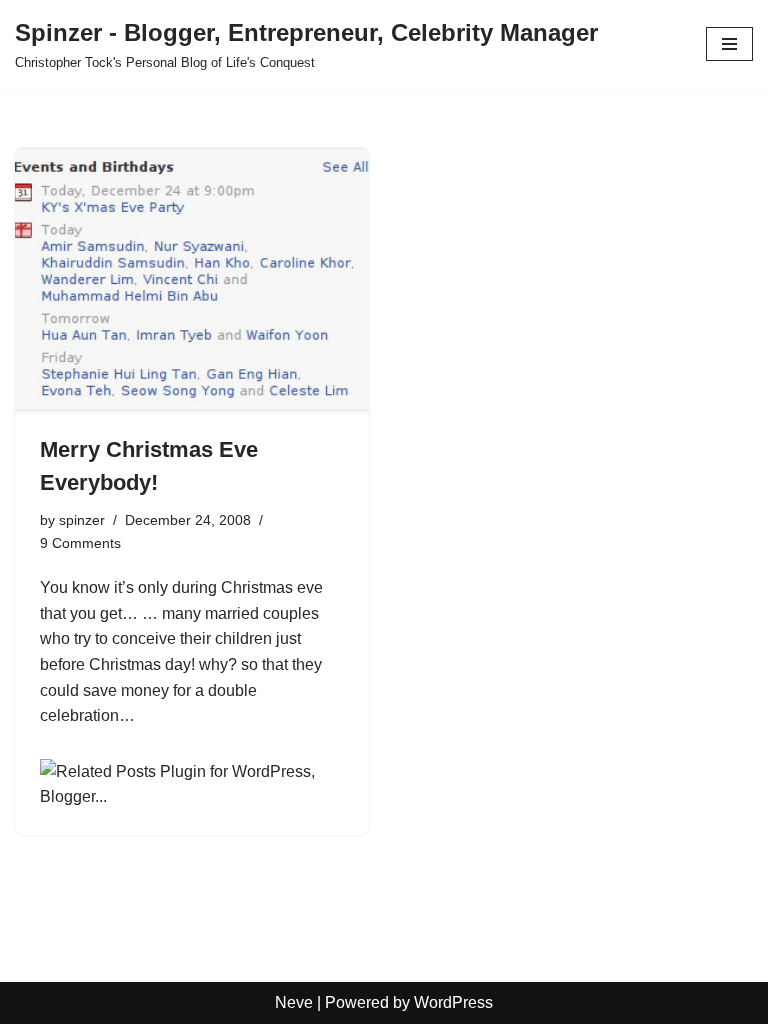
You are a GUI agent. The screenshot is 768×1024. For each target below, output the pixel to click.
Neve (294, 1002)
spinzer (82, 520)
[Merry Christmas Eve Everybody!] (192, 281)
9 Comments (80, 543)
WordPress (453, 1002)
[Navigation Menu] (729, 44)
